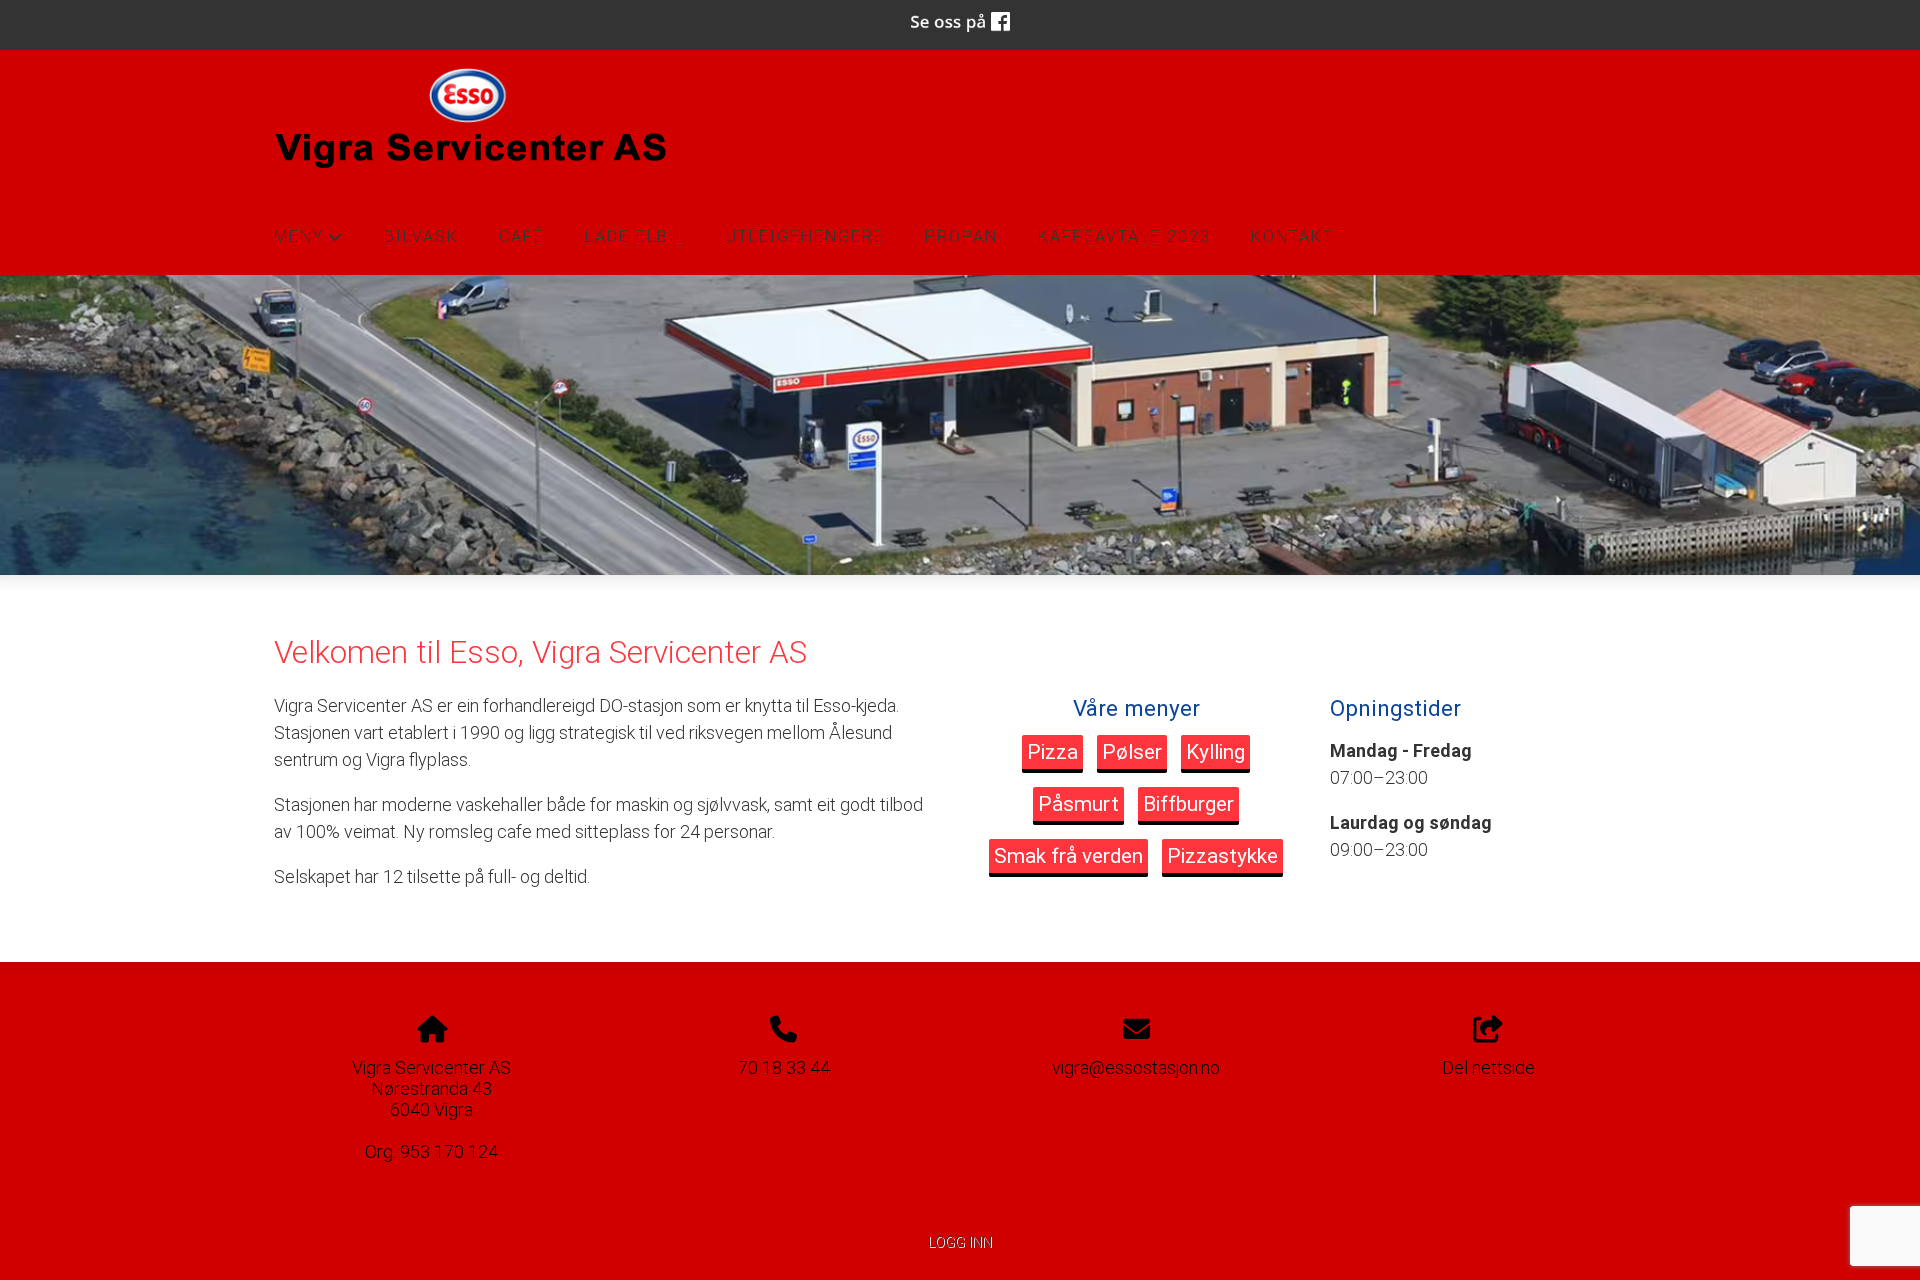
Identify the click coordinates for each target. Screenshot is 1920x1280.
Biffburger (1188, 804)
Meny (309, 242)
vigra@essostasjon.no (1136, 1067)
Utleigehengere (805, 236)
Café (522, 236)
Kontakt (1292, 236)
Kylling (1215, 752)
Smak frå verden (1068, 856)
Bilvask (421, 236)
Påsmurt (1078, 804)
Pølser (1132, 752)
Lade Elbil (635, 236)
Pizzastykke (1222, 856)
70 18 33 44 (784, 1067)
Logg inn (960, 1242)
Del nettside (1488, 1067)
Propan (961, 236)
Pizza (1052, 752)
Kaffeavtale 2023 (1124, 236)
